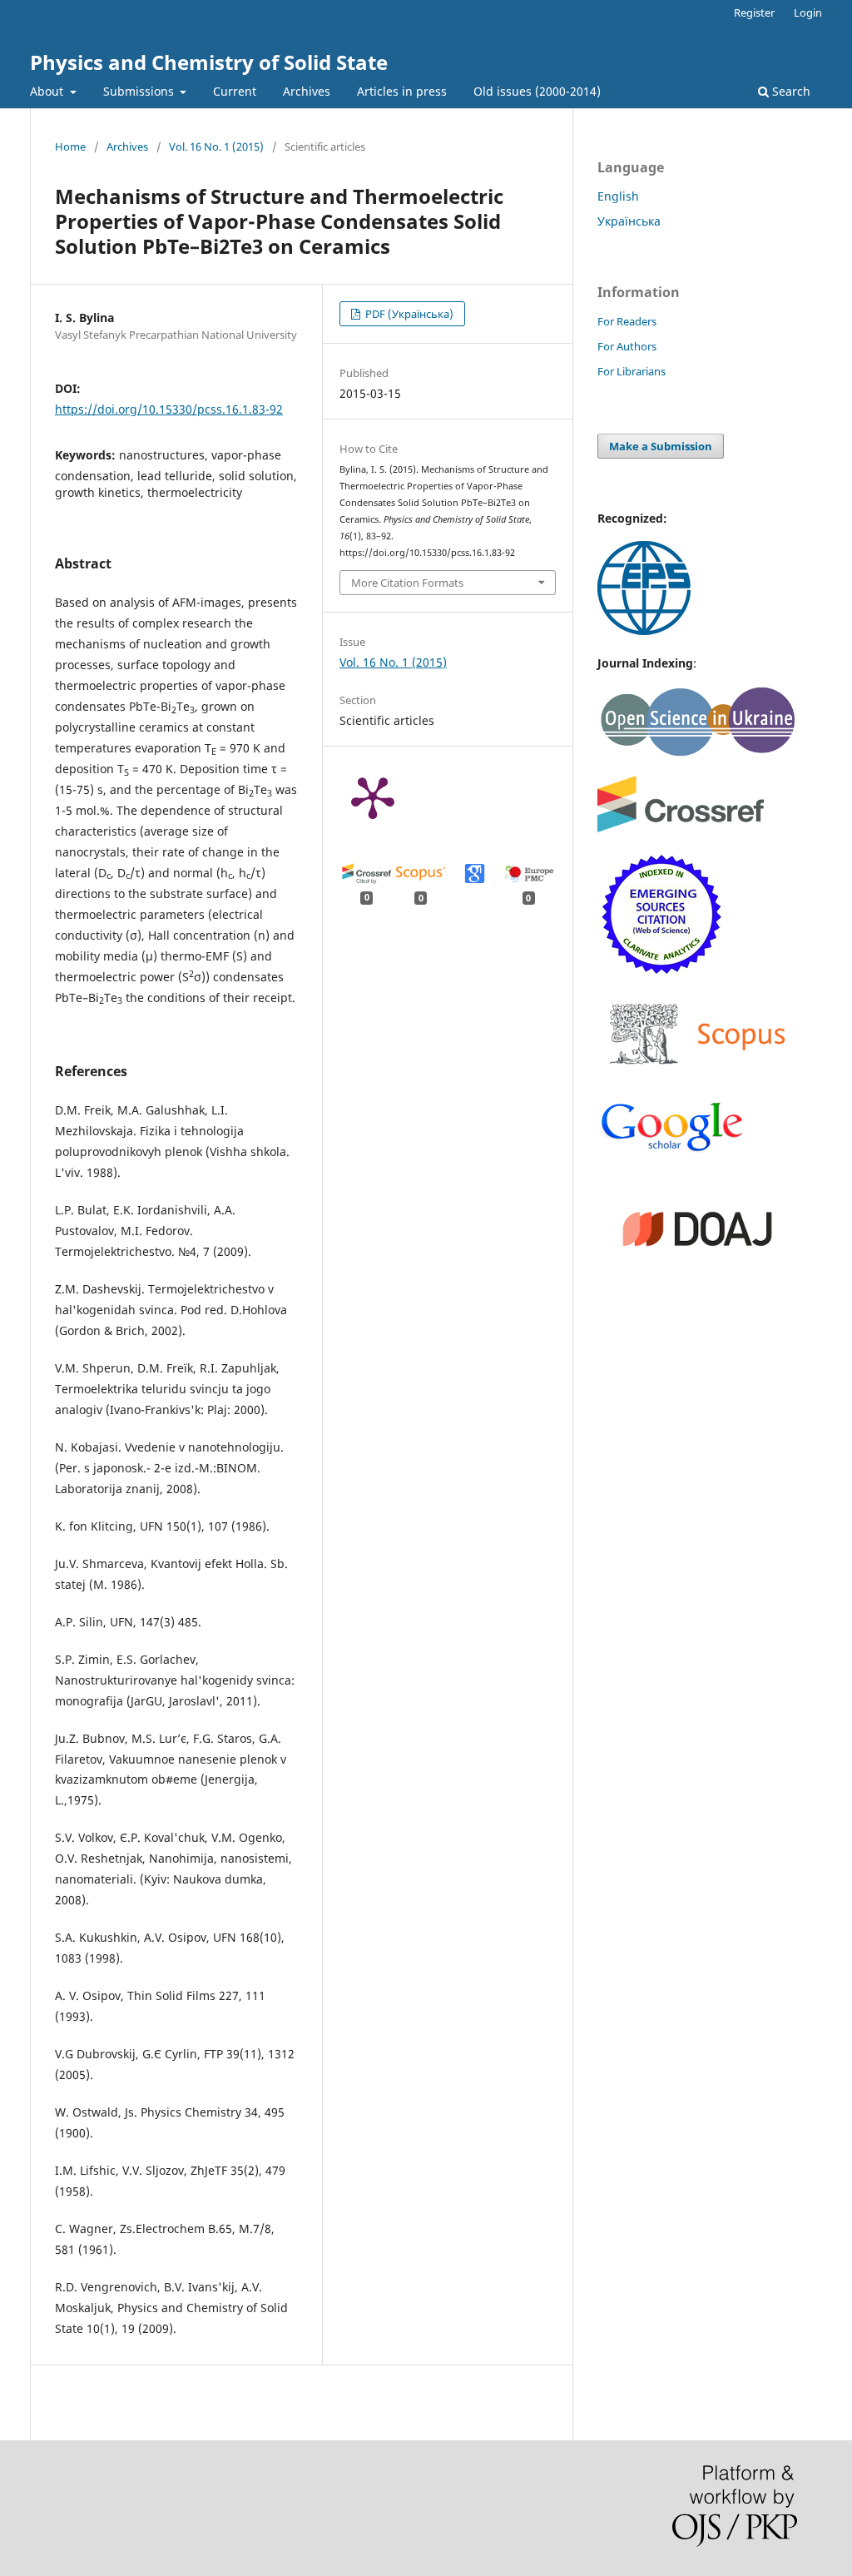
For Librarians (632, 371)
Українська (629, 221)
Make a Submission (661, 446)
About (48, 91)
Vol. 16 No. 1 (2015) (216, 146)
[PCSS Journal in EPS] (644, 630)
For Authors (627, 346)
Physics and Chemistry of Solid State (209, 62)
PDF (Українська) (408, 314)
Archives (307, 91)
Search (790, 91)
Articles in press (402, 91)
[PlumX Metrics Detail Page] (373, 797)
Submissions (140, 91)
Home (70, 146)
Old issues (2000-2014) (537, 91)
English (618, 196)
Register (754, 12)
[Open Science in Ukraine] (697, 753)
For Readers (627, 321)
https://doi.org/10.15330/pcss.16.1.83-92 (169, 409)
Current (235, 91)
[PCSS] (672, 1150)
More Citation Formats (407, 583)
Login (808, 12)
